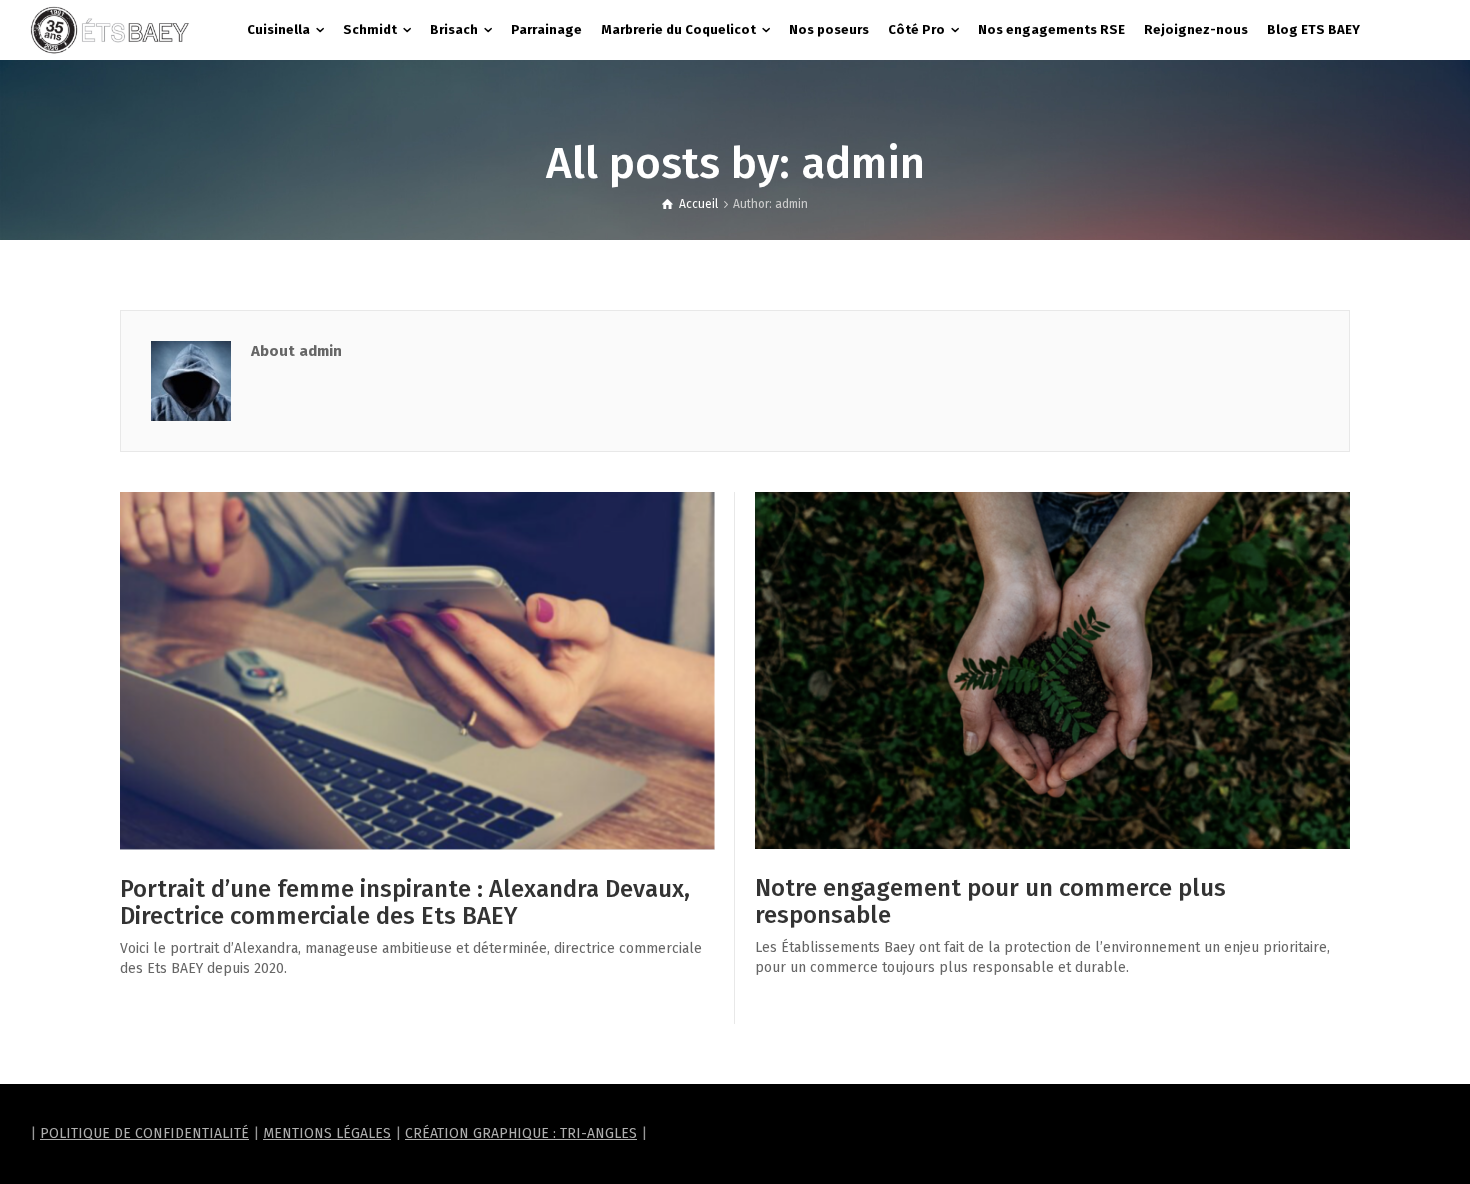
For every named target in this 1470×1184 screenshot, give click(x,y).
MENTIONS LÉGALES (327, 1133)
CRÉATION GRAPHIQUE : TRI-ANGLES (521, 1133)
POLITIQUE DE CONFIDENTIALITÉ (144, 1133)
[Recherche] (1420, 30)
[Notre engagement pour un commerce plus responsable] (1052, 670)
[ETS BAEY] (110, 29)
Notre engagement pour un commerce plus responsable (990, 901)
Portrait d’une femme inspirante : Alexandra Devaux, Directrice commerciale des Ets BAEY (405, 902)
